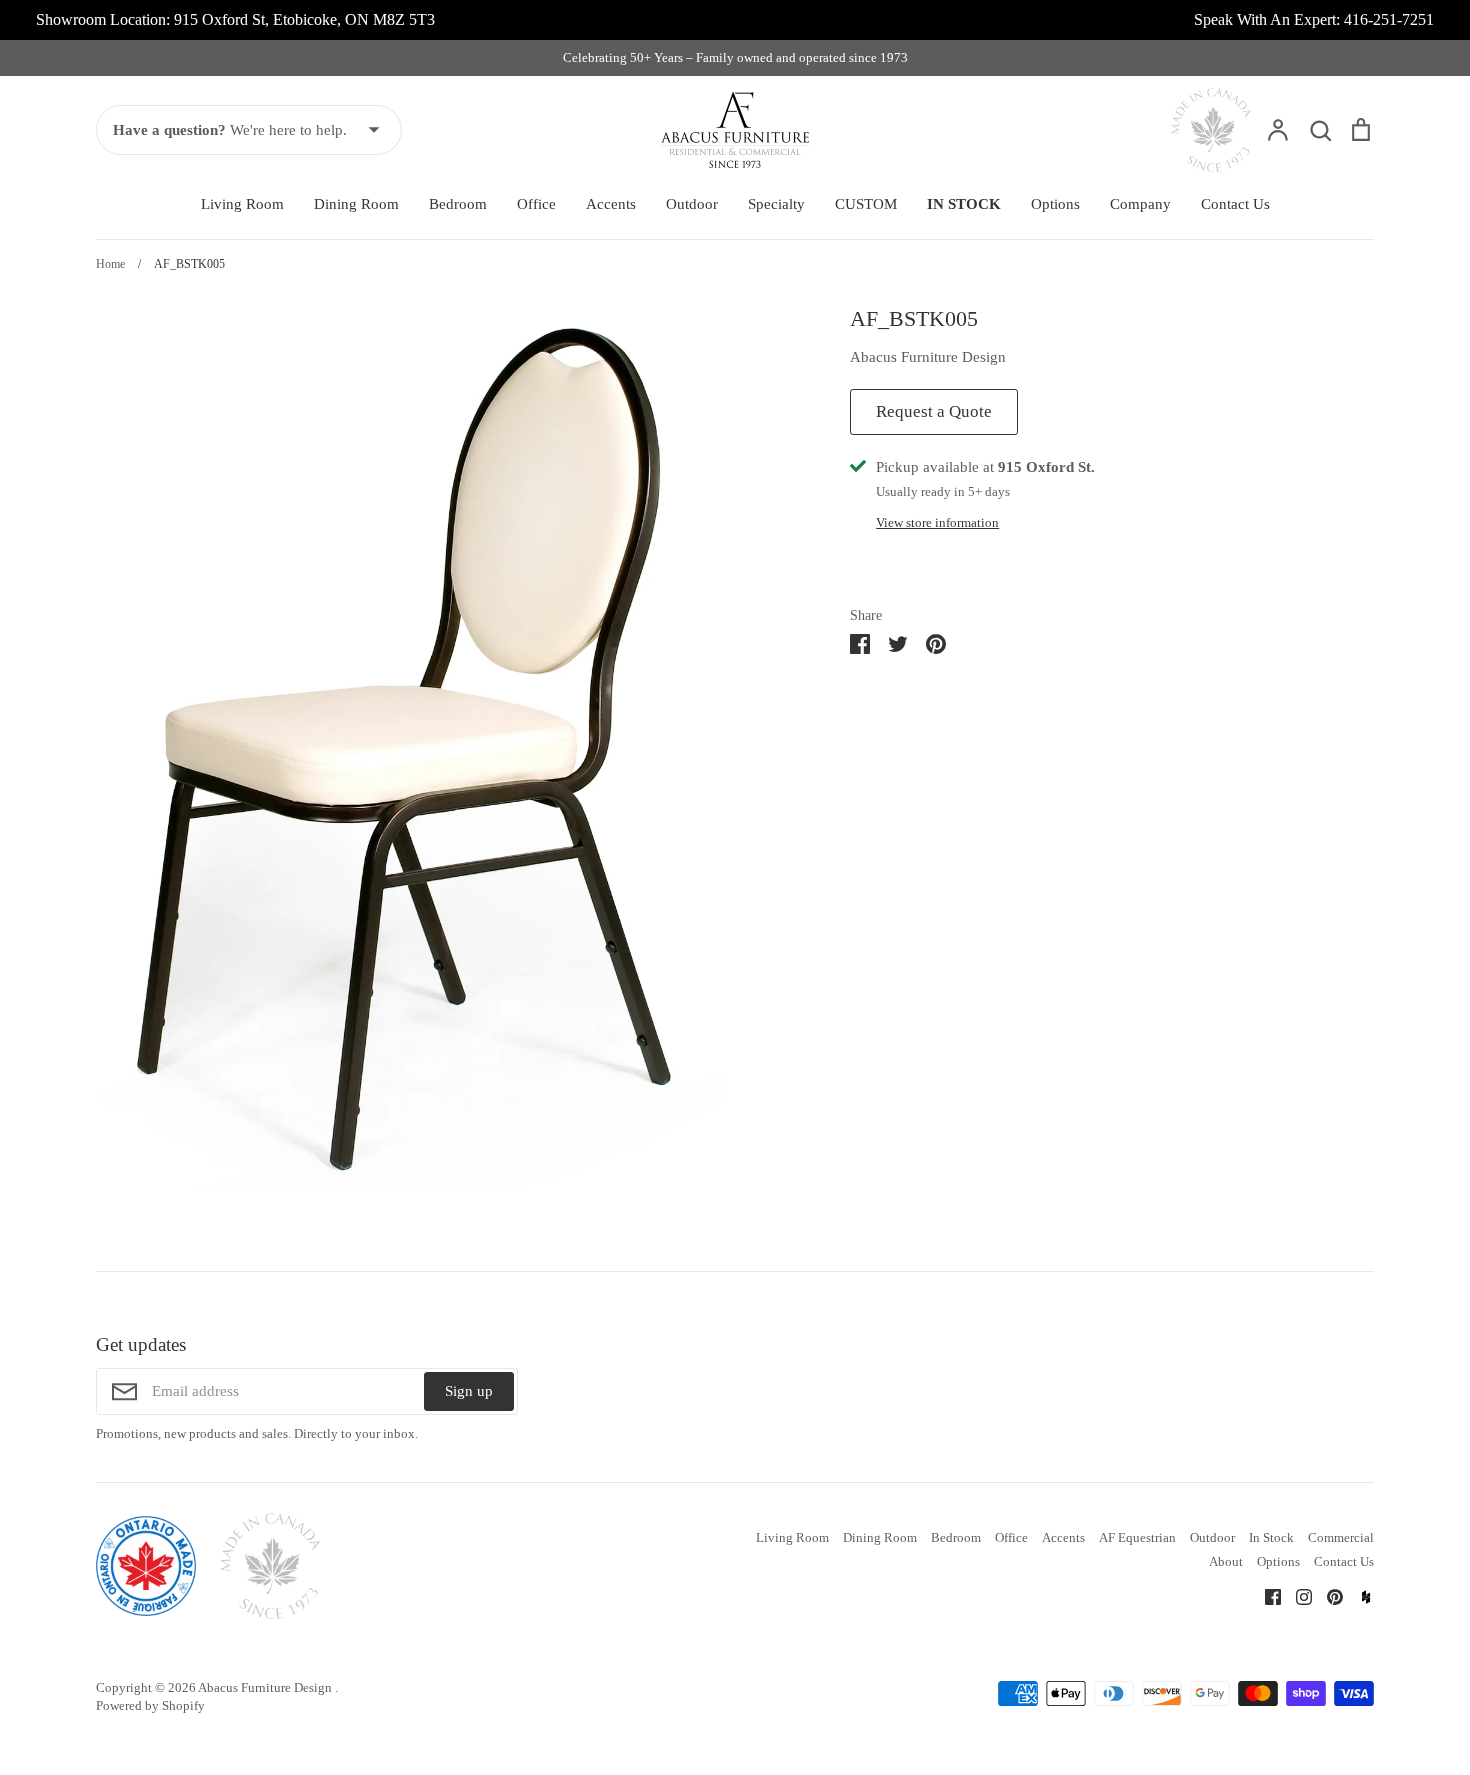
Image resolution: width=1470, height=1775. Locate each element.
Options (1055, 204)
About (1226, 1561)
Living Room (242, 204)
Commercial (1341, 1537)
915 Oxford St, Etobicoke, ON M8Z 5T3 (304, 19)
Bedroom (458, 204)
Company (1140, 204)
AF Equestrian (1137, 1537)
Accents (611, 204)
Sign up (469, 1391)
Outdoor (692, 204)
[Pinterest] (1327, 1595)
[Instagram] (1296, 1595)
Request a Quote (934, 411)
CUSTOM (866, 204)
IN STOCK (964, 204)
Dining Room (356, 204)
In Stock (1271, 1537)
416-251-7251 (1389, 19)
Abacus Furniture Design (928, 357)
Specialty (776, 204)
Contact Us (1235, 204)
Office (536, 204)
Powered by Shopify (150, 1705)
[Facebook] (1265, 1595)
